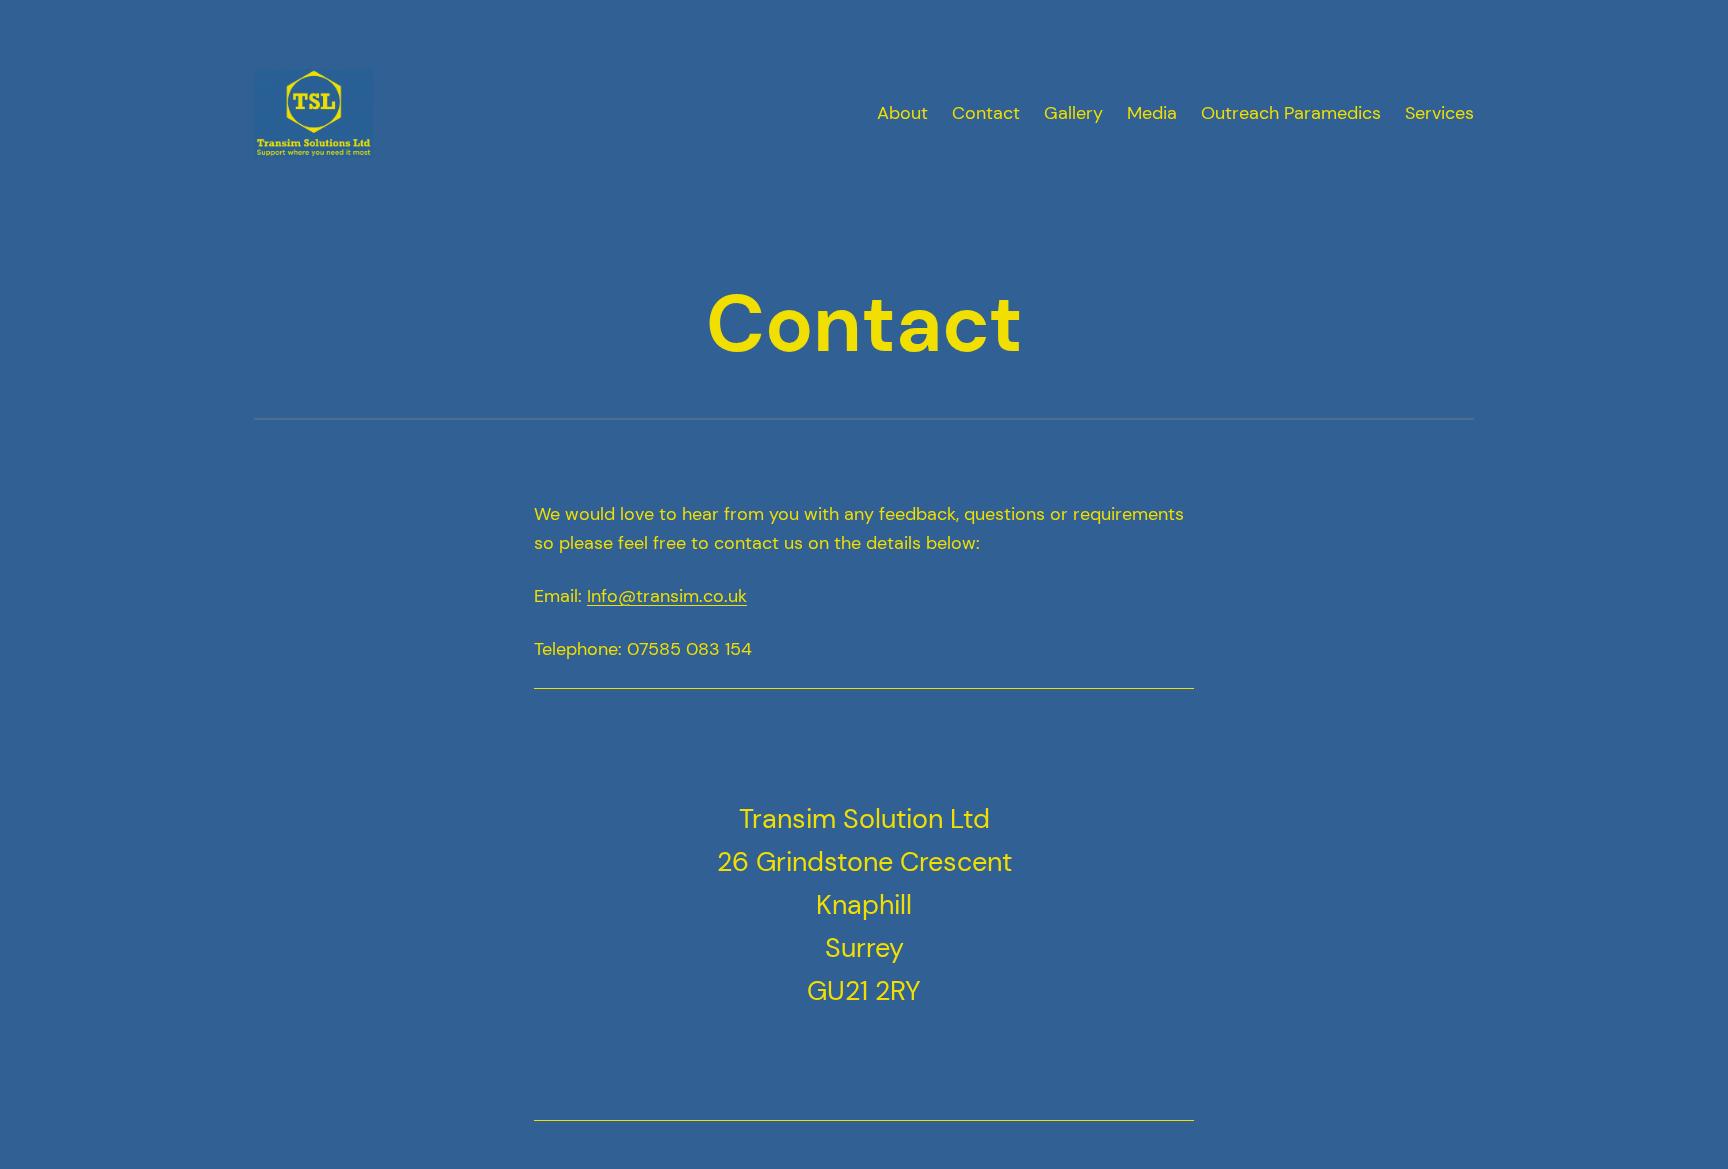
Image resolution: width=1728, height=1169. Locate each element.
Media (1152, 113)
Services (1439, 113)
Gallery (1073, 113)
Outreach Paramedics (1291, 113)
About (902, 113)
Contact (986, 113)
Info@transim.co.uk (667, 596)
